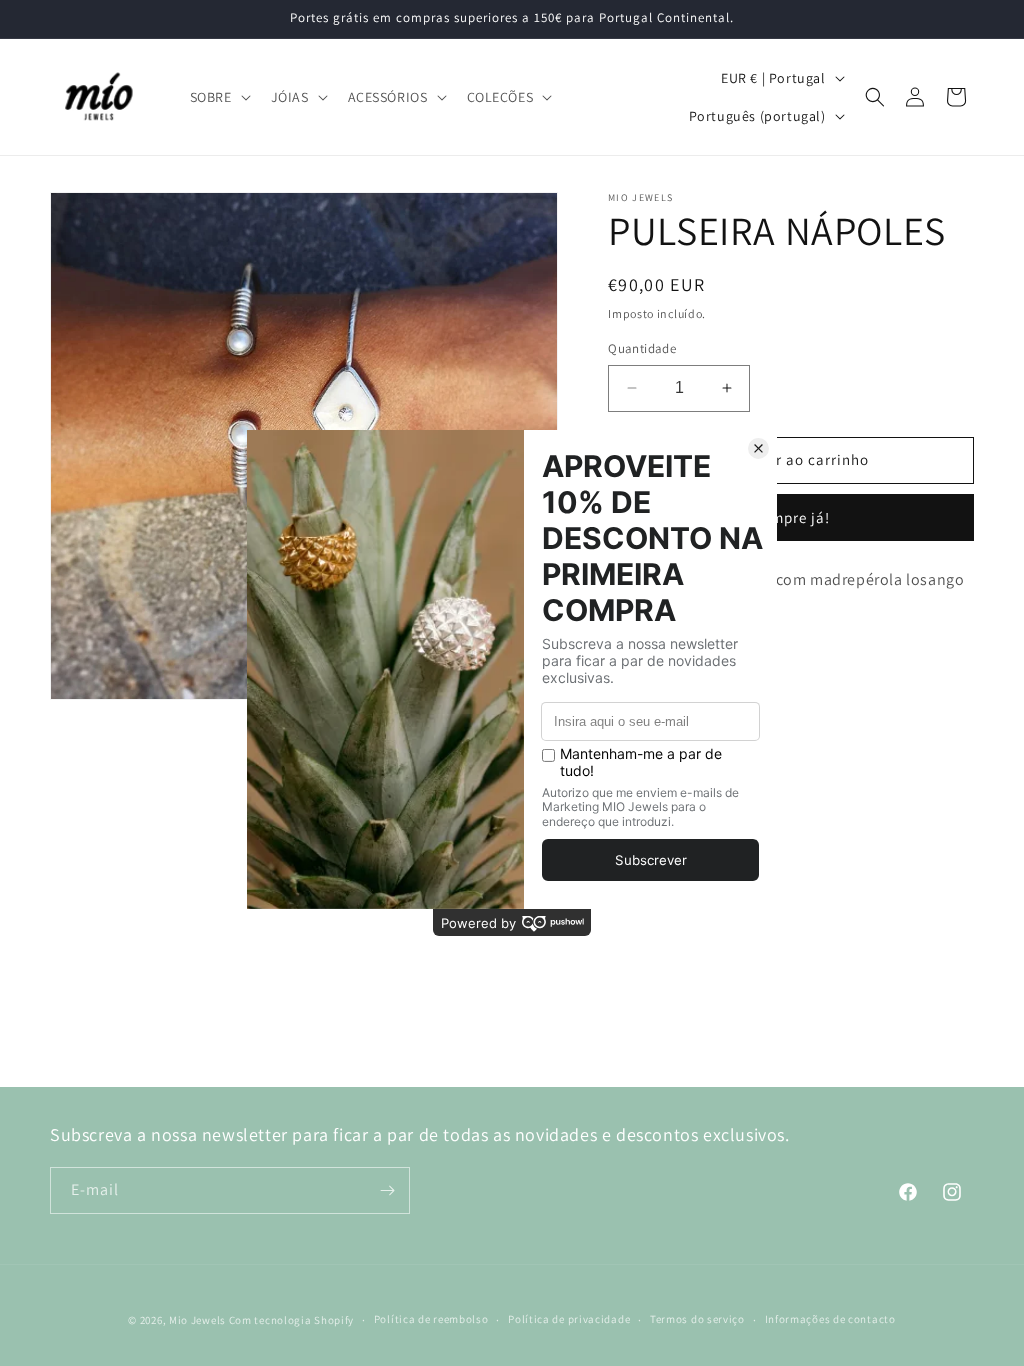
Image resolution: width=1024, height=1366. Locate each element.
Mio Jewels (197, 1320)
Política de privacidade (569, 1319)
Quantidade (642, 348)
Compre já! (791, 517)
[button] (218, 97)
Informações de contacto (830, 1319)
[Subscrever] (387, 1190)
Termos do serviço (697, 1319)
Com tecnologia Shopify (291, 1320)
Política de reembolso (431, 1319)
